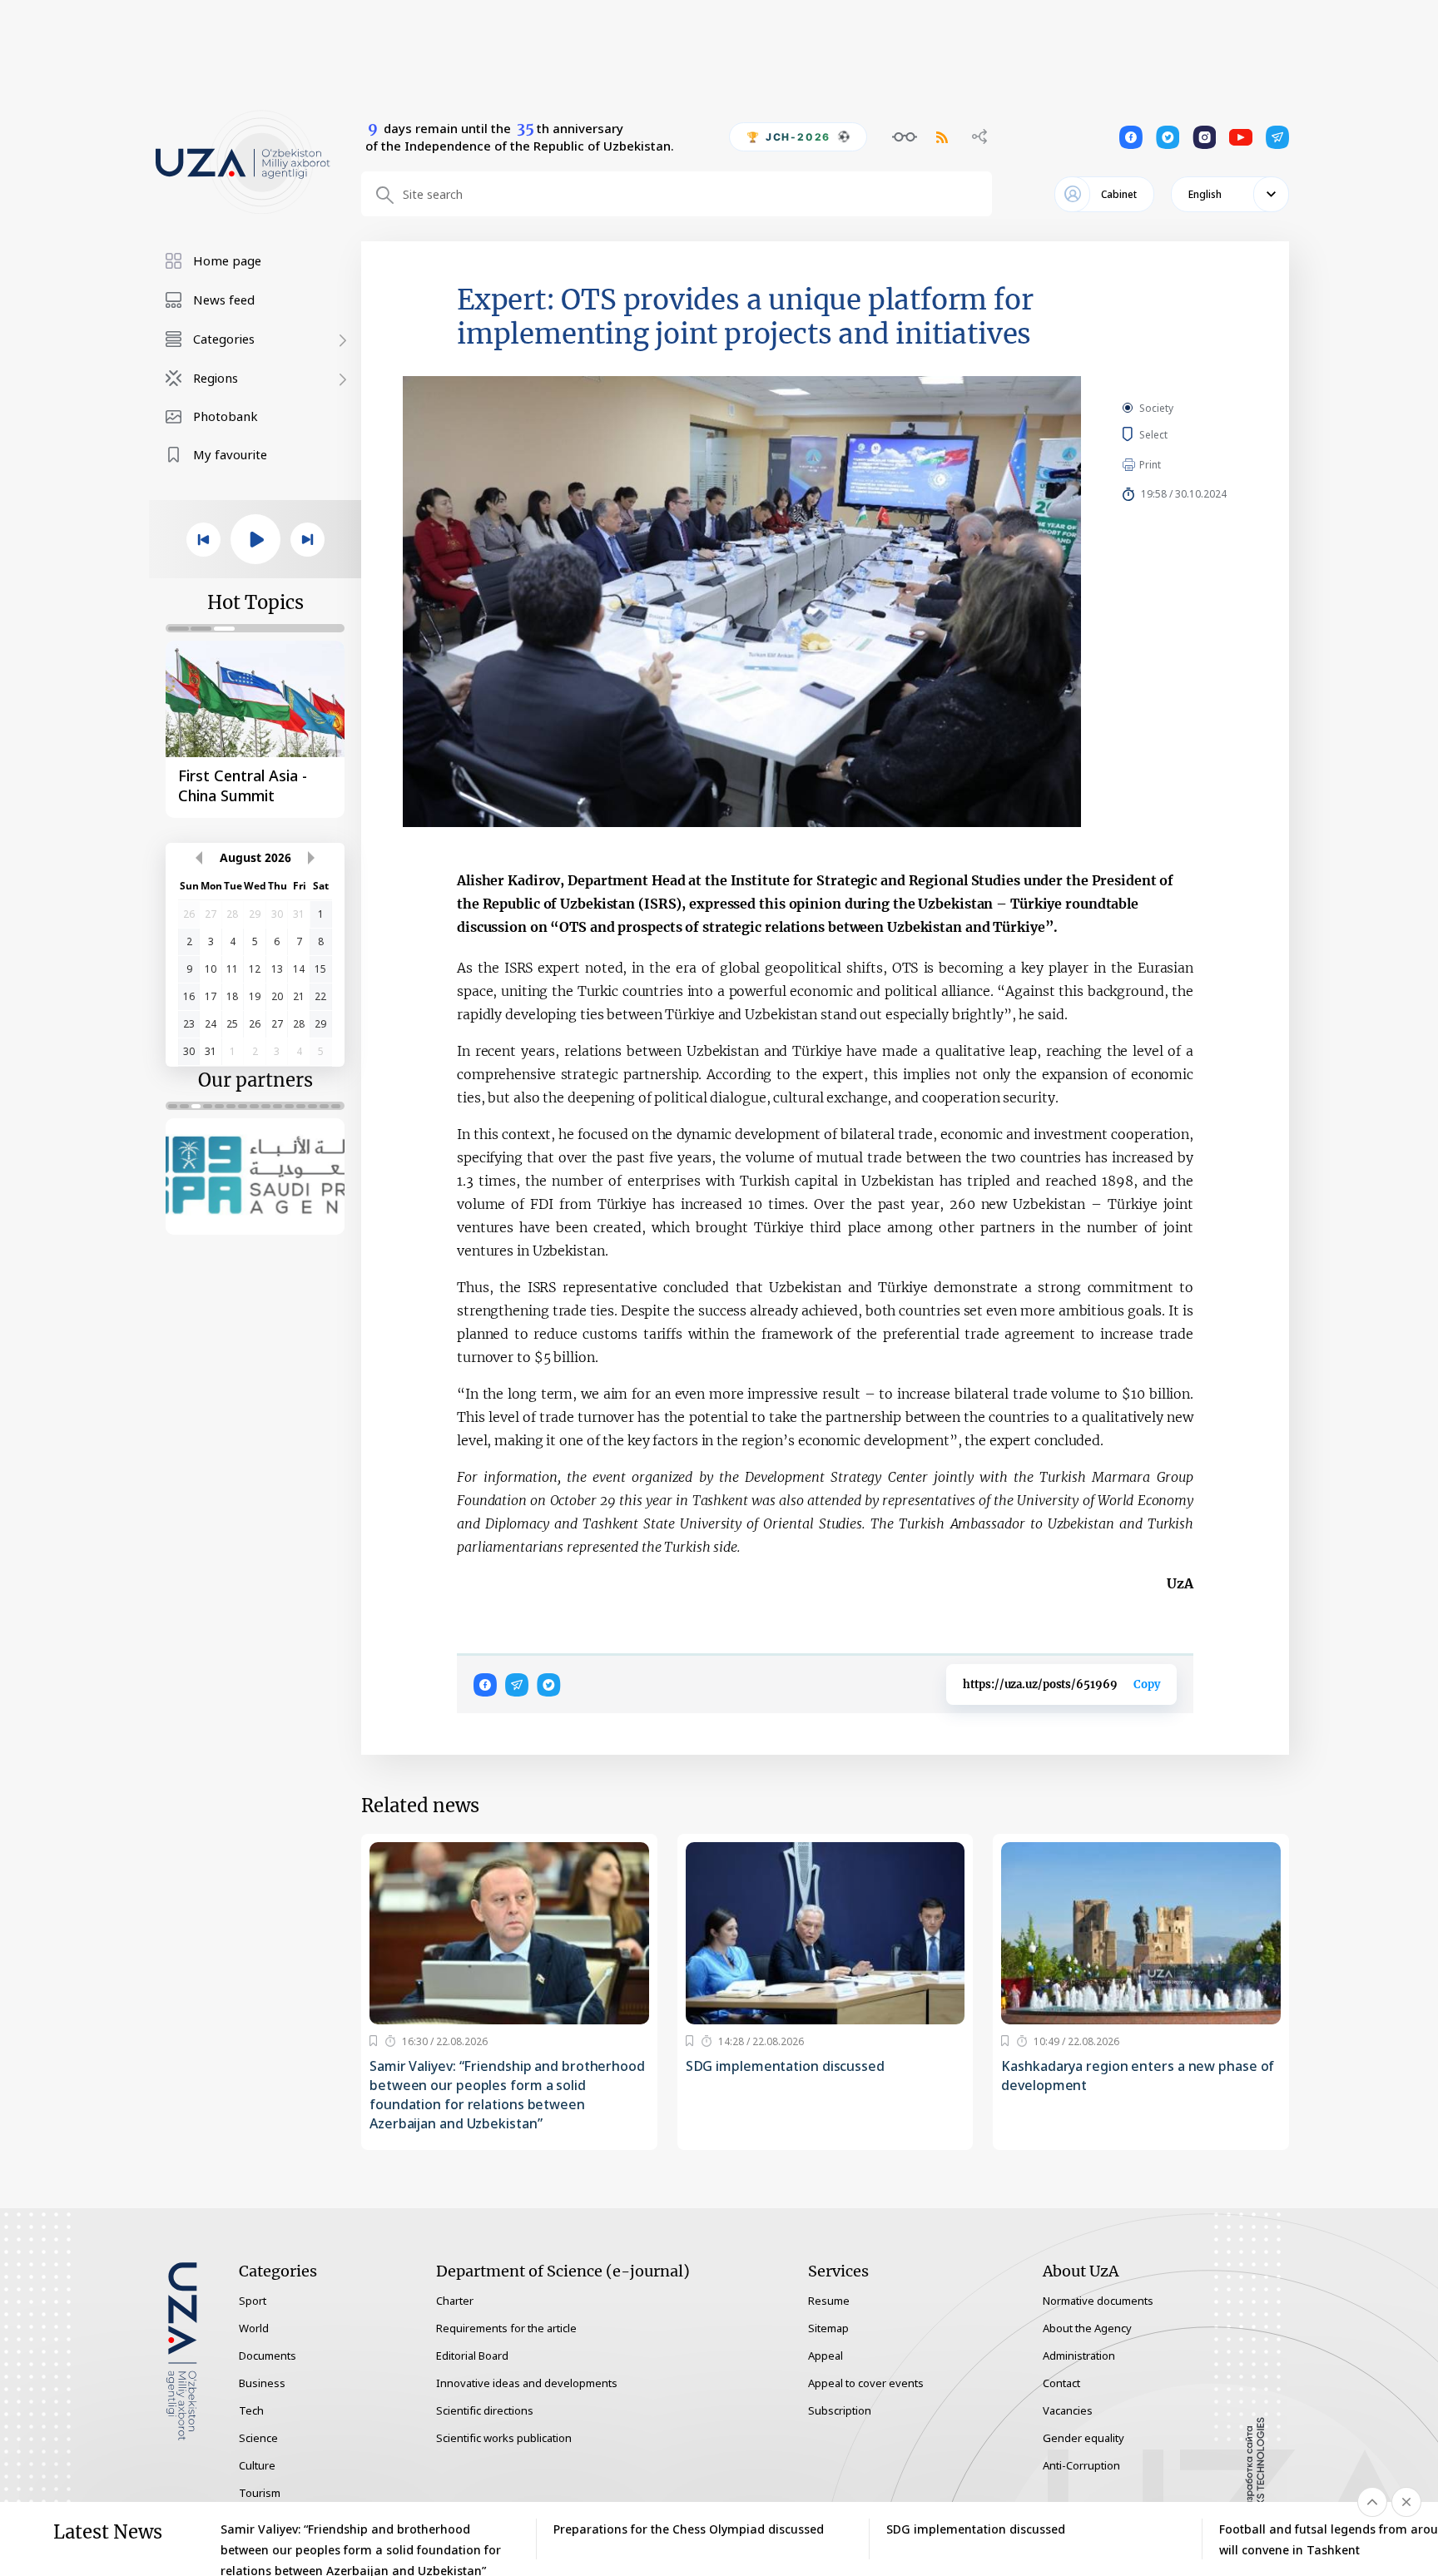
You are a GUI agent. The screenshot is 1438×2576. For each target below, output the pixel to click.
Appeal (826, 2356)
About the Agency (1087, 2328)
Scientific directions (485, 2410)
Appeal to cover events (866, 2383)
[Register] (373, 2041)
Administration (1079, 2356)
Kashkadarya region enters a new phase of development (1138, 2076)
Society (1156, 408)
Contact (1061, 2383)
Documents (268, 2356)
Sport (253, 2301)
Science (258, 2438)
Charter (455, 2301)
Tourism (260, 2493)
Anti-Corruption (1081, 2465)
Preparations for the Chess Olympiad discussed (689, 2529)
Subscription (840, 2410)
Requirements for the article (506, 2328)
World (254, 2328)
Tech (251, 2410)
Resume (829, 2301)
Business (262, 2383)
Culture (257, 2465)
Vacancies (1068, 2410)
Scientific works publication (504, 2438)
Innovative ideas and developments (527, 2383)
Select (1172, 434)
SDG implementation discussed (785, 2066)
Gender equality (1083, 2438)
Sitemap (828, 2328)
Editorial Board (472, 2356)
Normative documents (1098, 2301)
